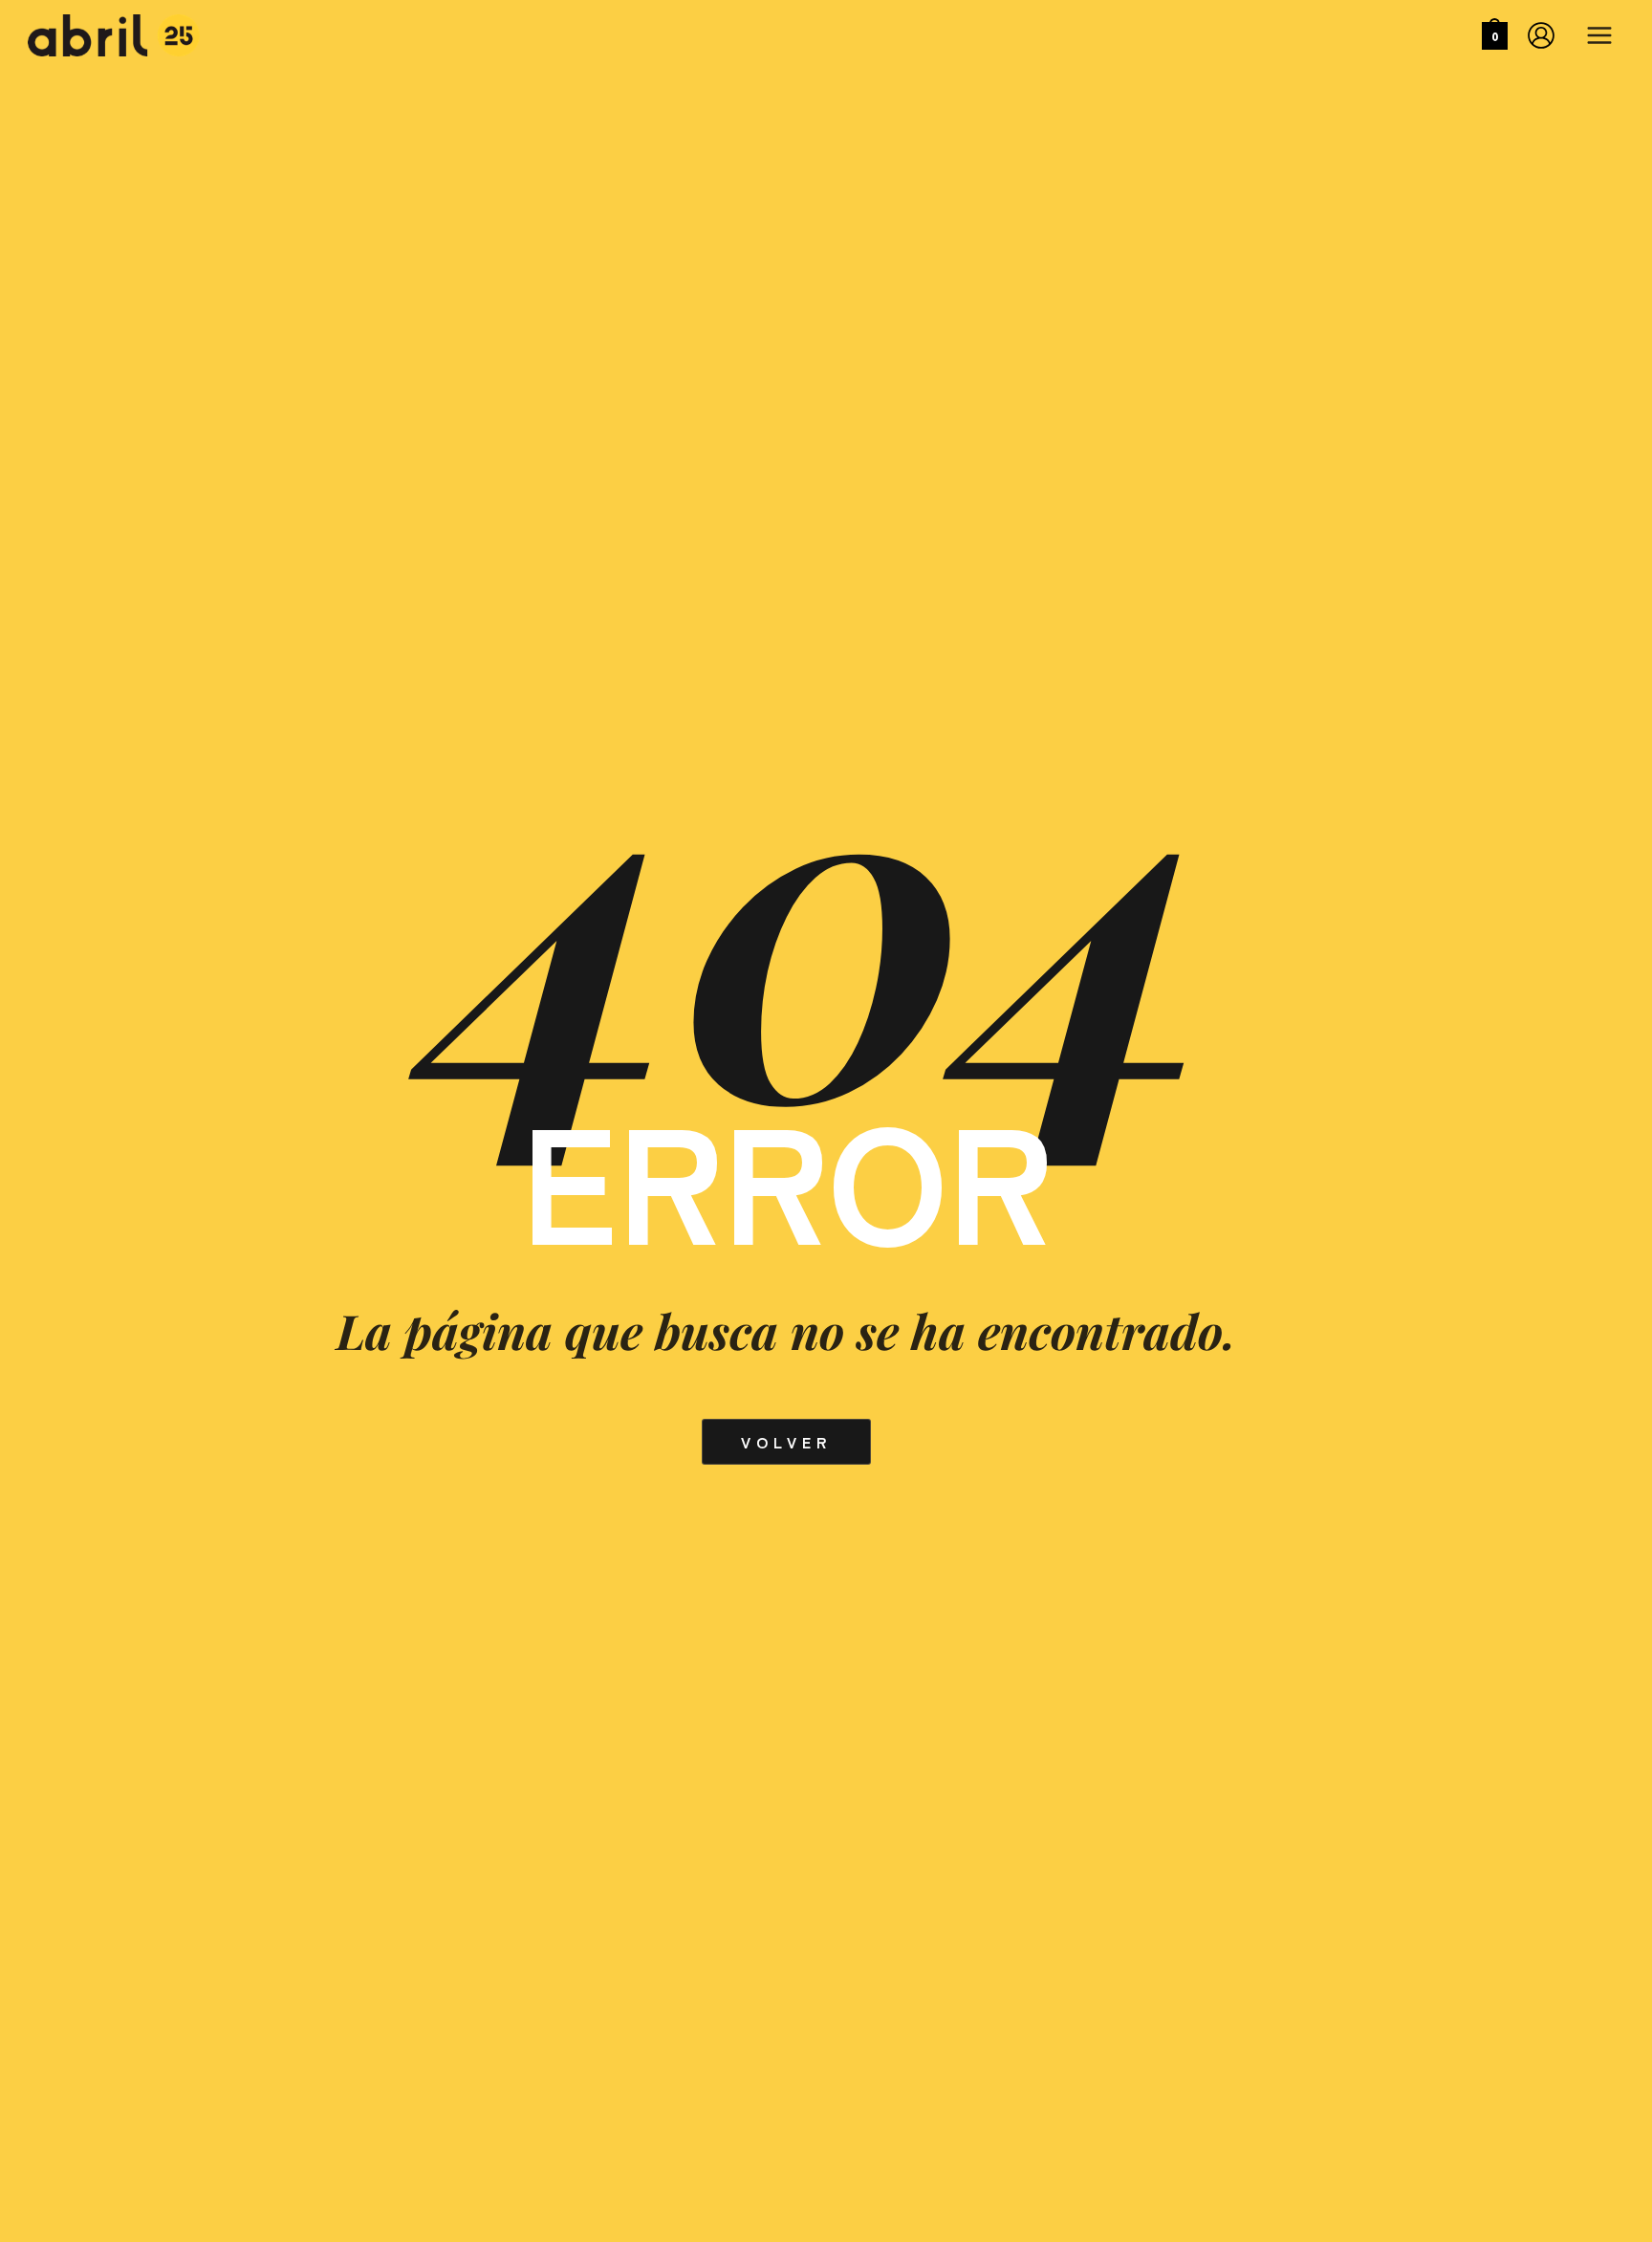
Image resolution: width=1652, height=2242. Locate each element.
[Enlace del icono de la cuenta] (1541, 35)
